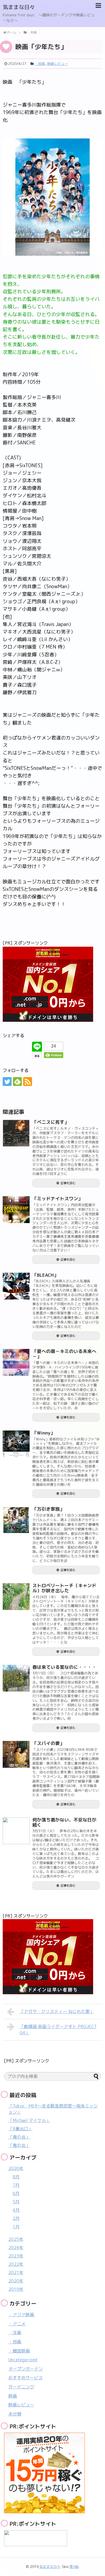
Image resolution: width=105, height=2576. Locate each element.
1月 (16, 2227)
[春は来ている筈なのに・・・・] (16, 1678)
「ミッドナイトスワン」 (57, 1199)
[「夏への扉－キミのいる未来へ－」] (16, 1362)
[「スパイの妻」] (16, 1754)
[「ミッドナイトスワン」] (16, 1210)
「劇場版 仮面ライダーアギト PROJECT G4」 (58, 2030)
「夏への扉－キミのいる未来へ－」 (64, 1354)
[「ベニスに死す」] (16, 1133)
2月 (16, 2218)
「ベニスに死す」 (51, 1122)
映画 (13, 2396)
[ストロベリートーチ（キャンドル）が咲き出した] (16, 1597)
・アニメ (17, 2324)
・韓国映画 (19, 2351)
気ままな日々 (19, 7)
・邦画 (40, 64)
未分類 (15, 2414)
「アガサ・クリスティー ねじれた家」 (57, 2011)
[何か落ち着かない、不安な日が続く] (16, 1831)
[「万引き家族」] (16, 1520)
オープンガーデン (26, 2369)
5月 (16, 2202)
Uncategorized (23, 2360)
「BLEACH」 (45, 1275)
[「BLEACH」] (16, 1286)
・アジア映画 (21, 2315)
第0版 (74, 2567)
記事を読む (68, 1183)
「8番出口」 (20, 2129)
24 (54, 1046)
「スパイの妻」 (48, 1743)
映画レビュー (58, 64)
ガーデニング (21, 2387)
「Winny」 (44, 1433)
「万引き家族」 (48, 1509)
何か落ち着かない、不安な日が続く (64, 1822)
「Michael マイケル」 (29, 2120)
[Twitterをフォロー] (7, 1082)
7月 (16, 2185)
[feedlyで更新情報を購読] (17, 1082)
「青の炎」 (19, 2137)
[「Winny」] (16, 1444)
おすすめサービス (26, 2378)
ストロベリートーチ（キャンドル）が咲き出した (64, 1588)
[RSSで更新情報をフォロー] (28, 1082)
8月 (16, 2177)
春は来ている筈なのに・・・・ (64, 1667)
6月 (16, 2193)
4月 (16, 2210)
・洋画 (15, 2333)
